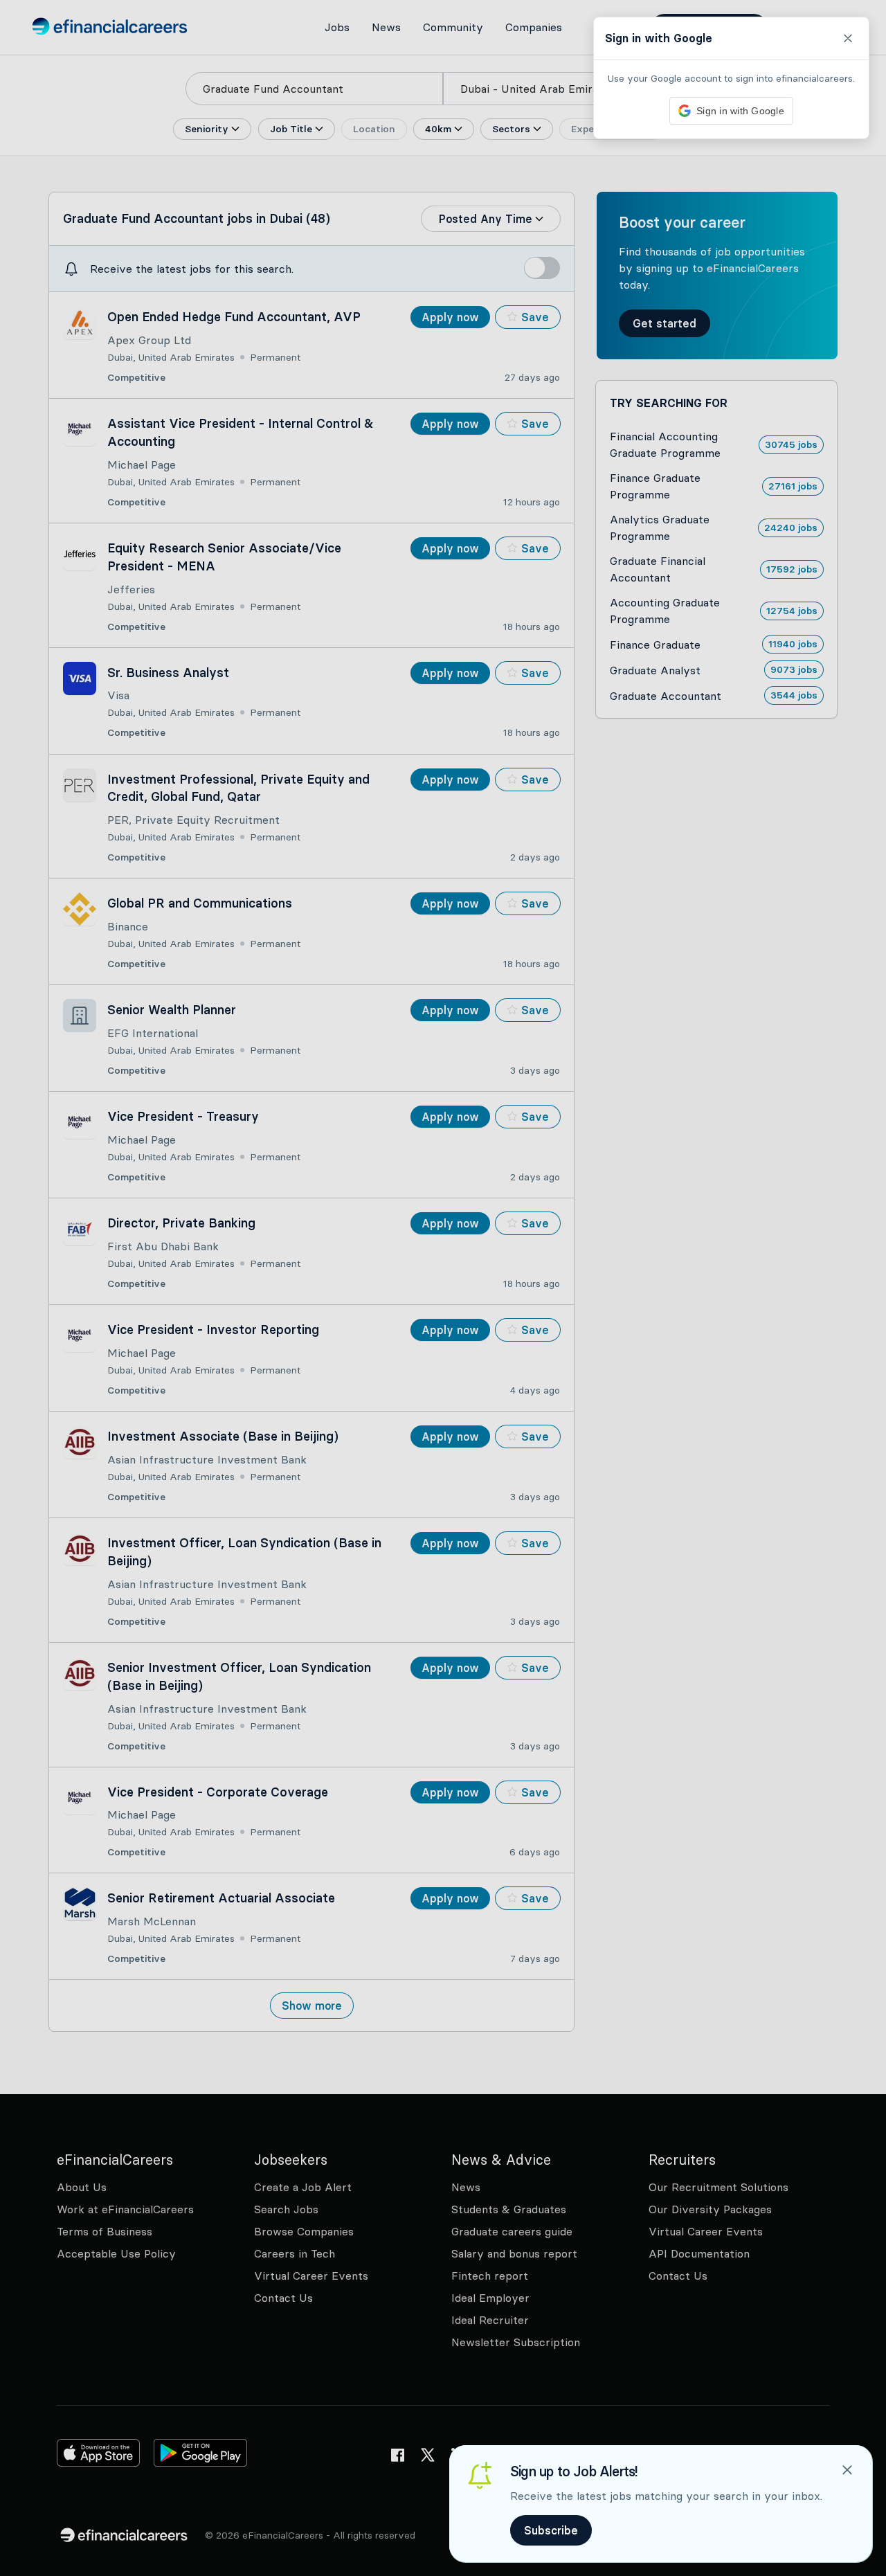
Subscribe (551, 2530)
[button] (443, 1288)
